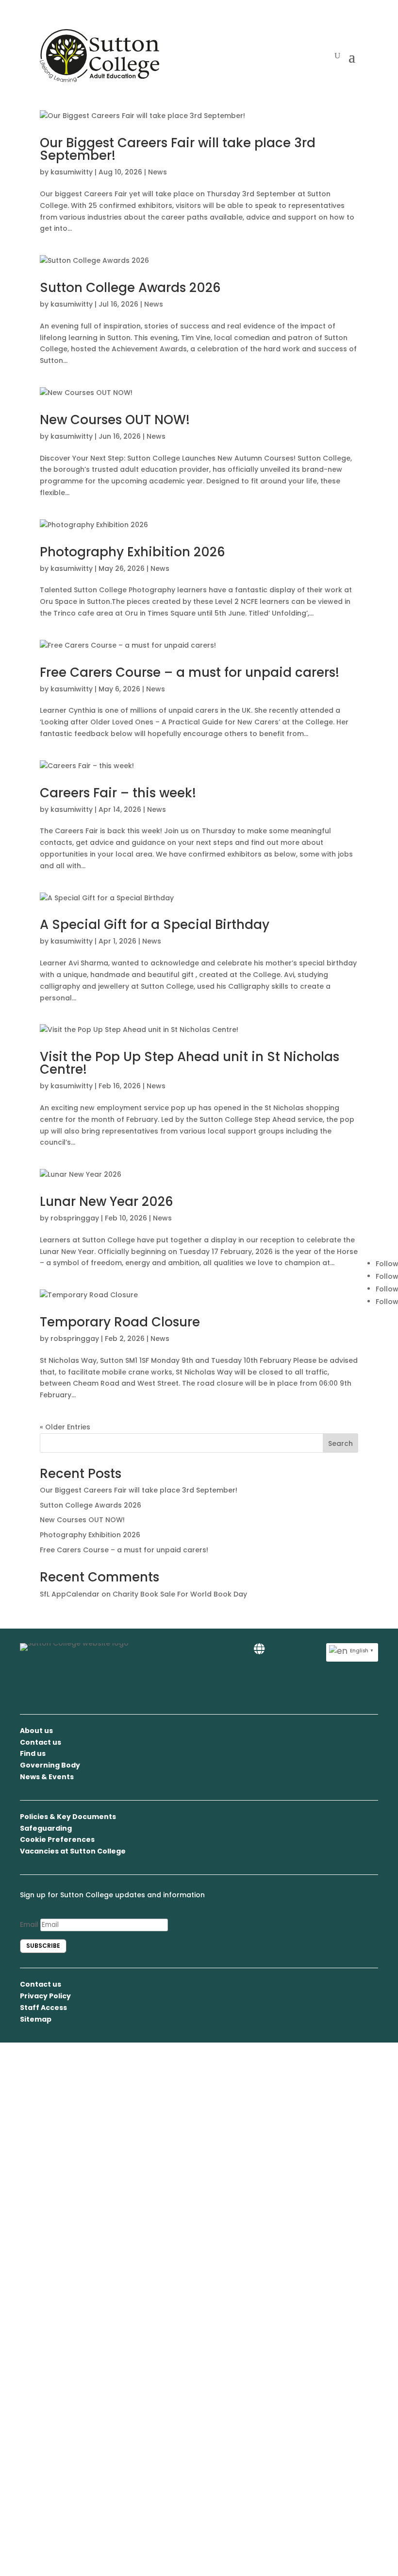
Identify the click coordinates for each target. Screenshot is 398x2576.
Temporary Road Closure (120, 1322)
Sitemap (36, 2019)
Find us (33, 1753)
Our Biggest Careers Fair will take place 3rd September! (178, 149)
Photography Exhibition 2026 (133, 552)
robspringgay (75, 1218)
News (158, 172)
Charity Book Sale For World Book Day (180, 1594)
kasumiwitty (72, 172)
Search (340, 1443)
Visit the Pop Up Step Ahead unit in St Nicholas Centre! (190, 1063)
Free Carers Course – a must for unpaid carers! (190, 672)
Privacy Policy (45, 1996)
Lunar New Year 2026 (107, 1202)
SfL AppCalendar (70, 1594)
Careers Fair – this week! (118, 793)
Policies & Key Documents (68, 1817)
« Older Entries (65, 1427)
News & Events (47, 1777)
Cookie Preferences (57, 1839)
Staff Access (43, 2008)
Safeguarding (46, 1828)
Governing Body (50, 1765)
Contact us (41, 1742)
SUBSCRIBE (43, 1946)
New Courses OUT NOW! (115, 420)
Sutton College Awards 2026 (130, 288)
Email (29, 1924)
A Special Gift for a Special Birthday (155, 925)
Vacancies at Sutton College (73, 1851)
